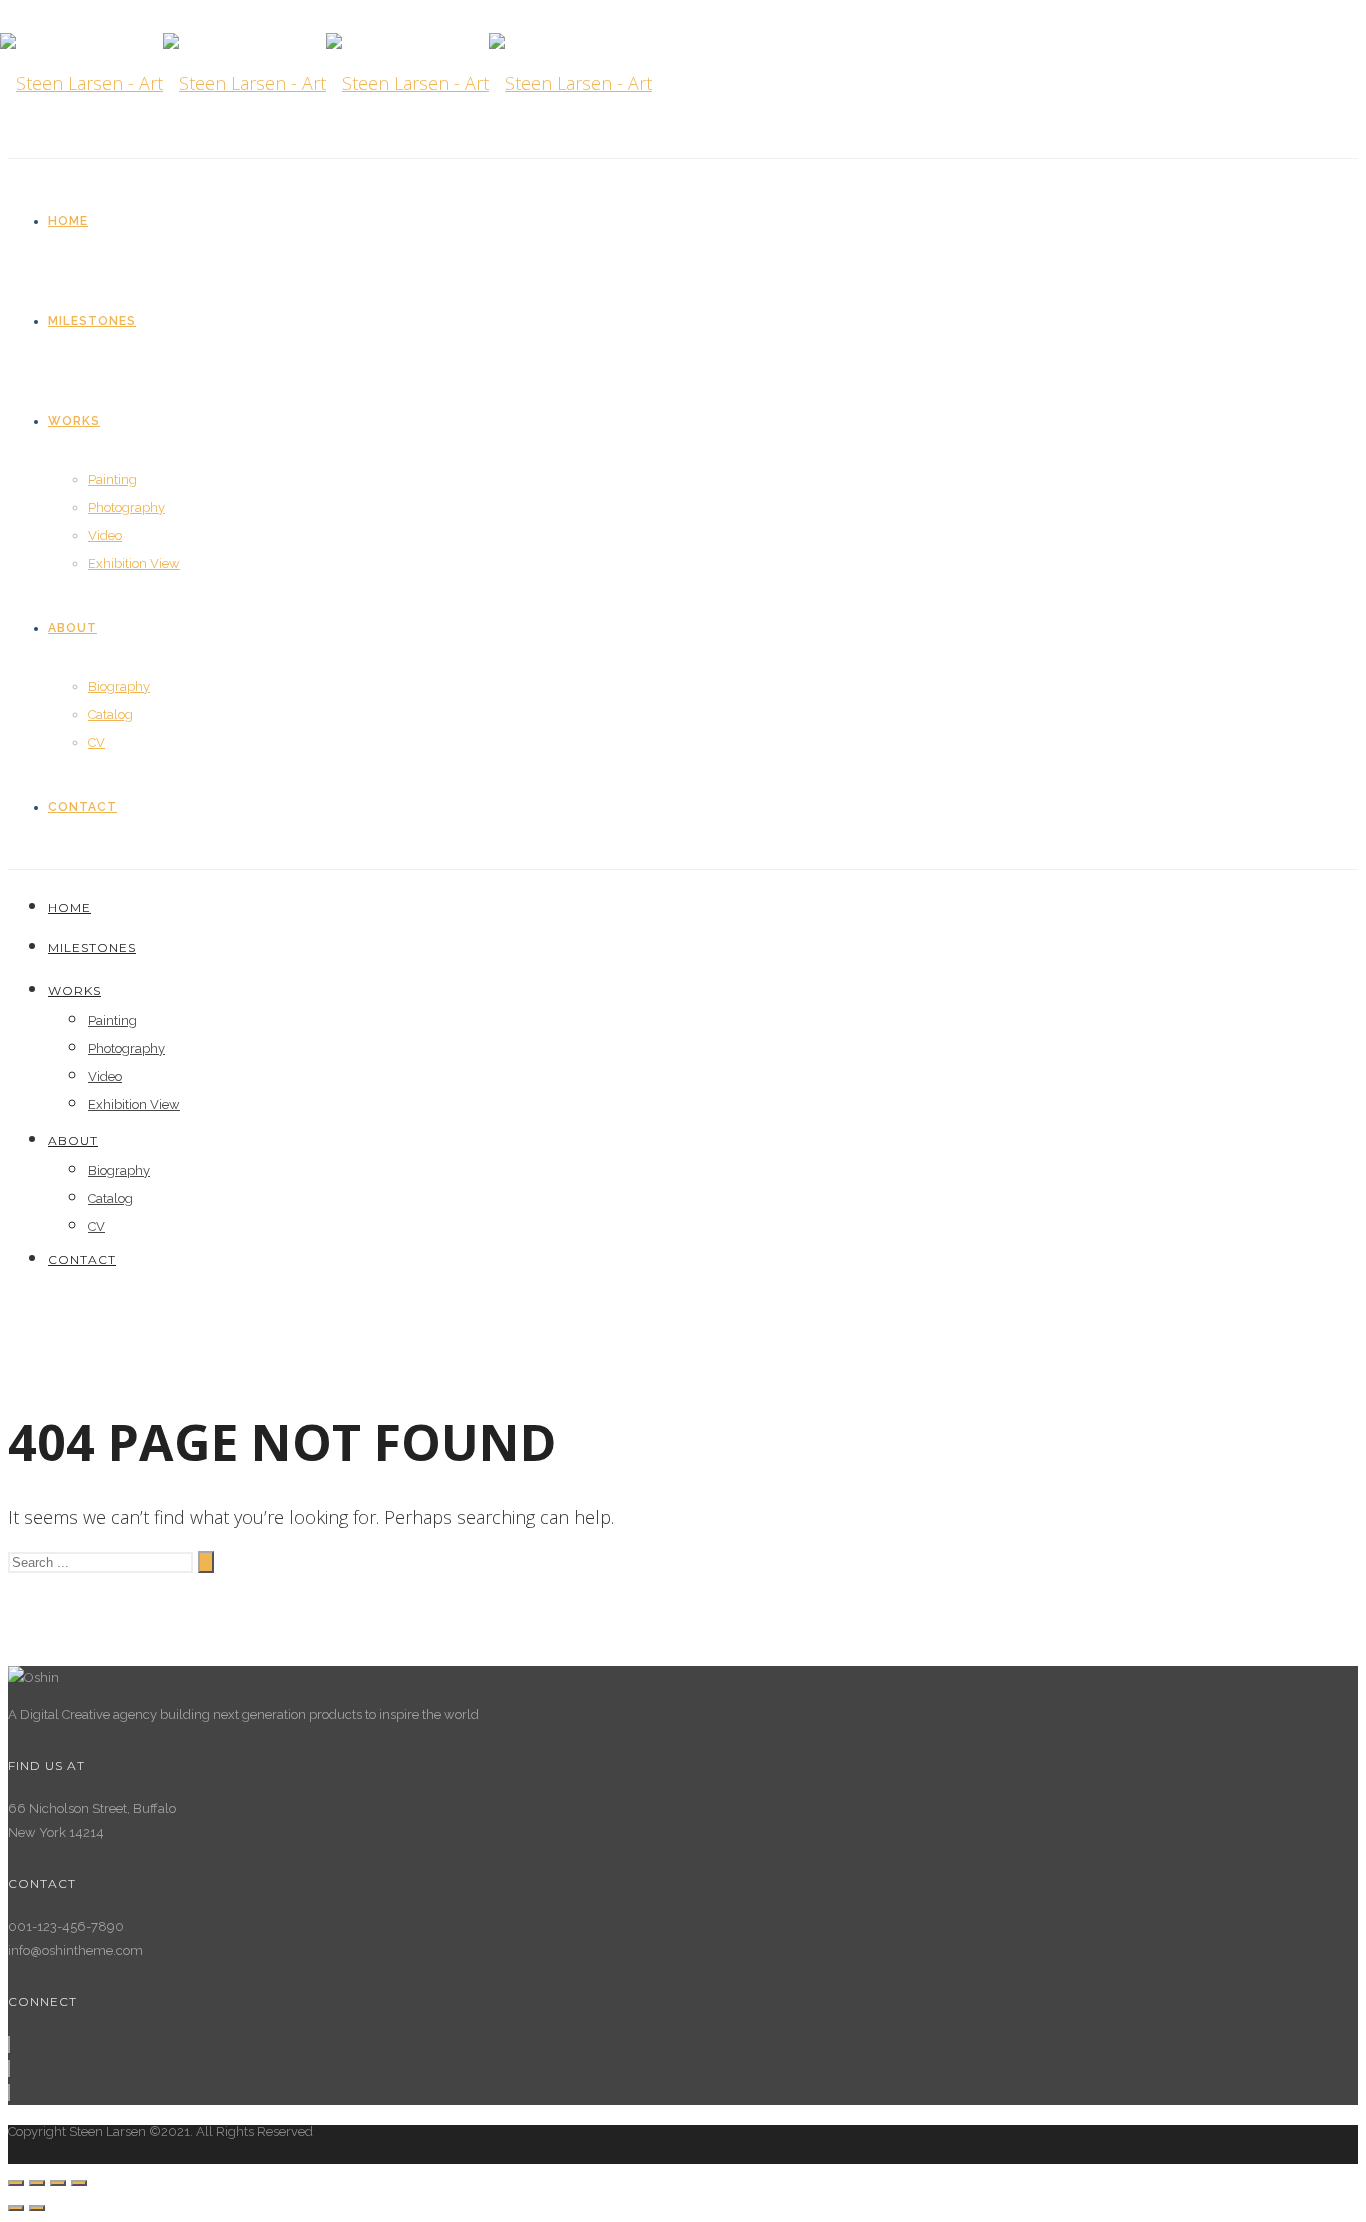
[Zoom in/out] (79, 2183)
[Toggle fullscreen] (58, 2183)
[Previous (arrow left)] (16, 2208)
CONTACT (82, 807)
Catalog (110, 714)
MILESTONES (92, 321)
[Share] (37, 2183)
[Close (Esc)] (16, 2183)
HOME (68, 221)
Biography (119, 686)
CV (96, 742)
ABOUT (72, 628)
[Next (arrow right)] (37, 2208)
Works (74, 421)
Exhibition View (134, 563)
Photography (126, 507)
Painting (112, 479)
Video (105, 535)
